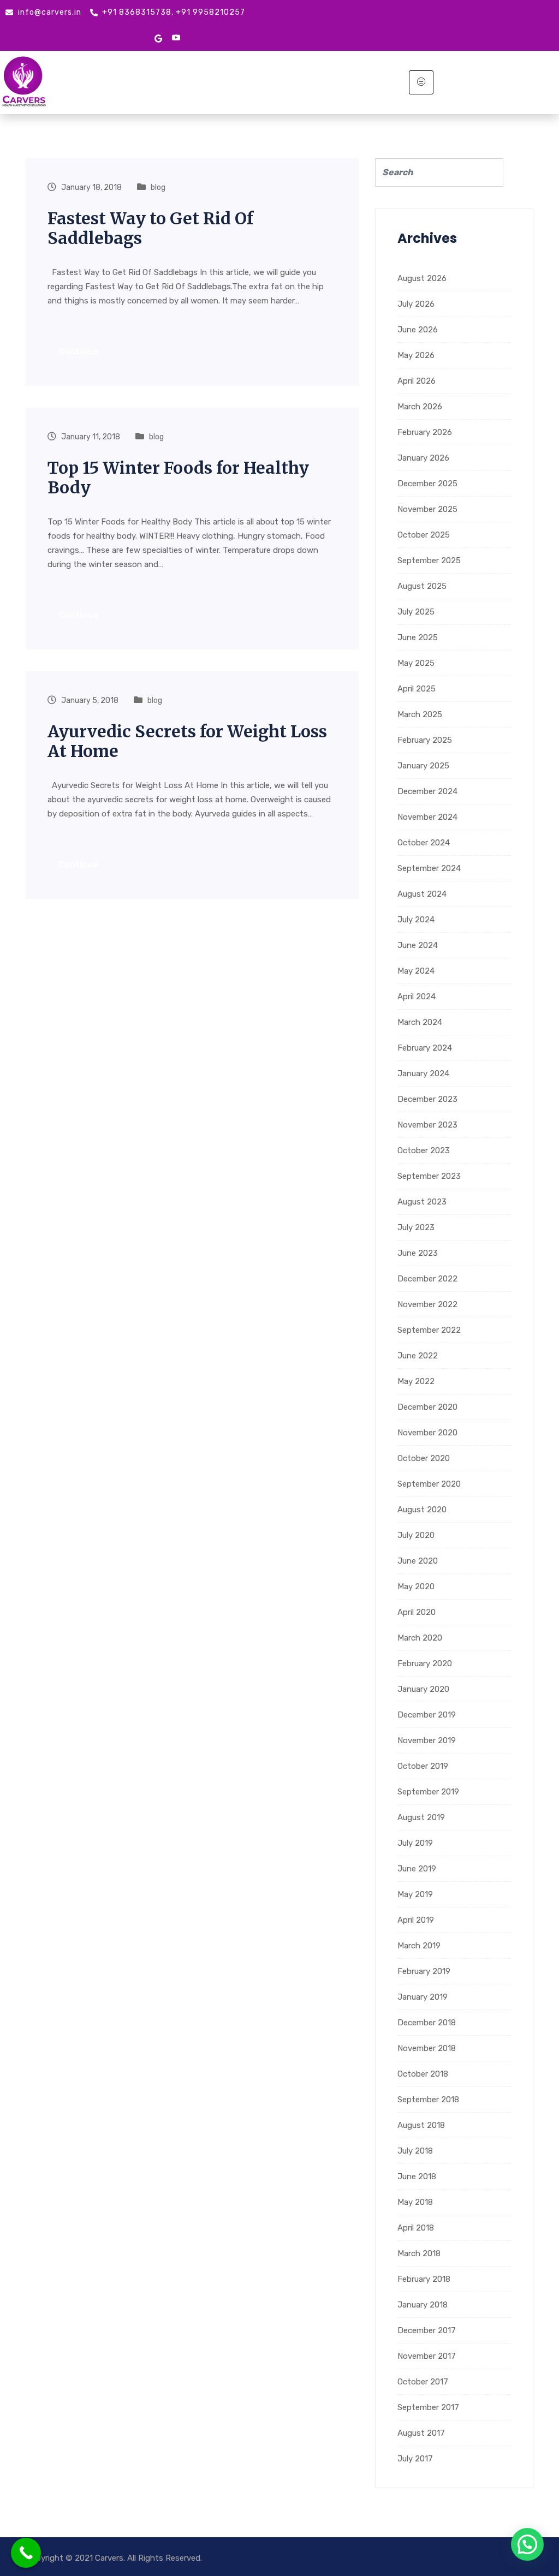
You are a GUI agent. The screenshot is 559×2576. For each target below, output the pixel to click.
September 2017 (428, 2407)
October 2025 (424, 535)
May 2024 (416, 971)
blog (158, 187)
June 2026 (418, 330)
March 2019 (419, 1946)
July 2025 (416, 612)
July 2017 (415, 2459)
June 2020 (418, 1561)
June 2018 (417, 2177)
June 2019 (417, 1869)
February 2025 (425, 740)
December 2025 (427, 484)
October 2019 (423, 1766)
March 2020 (420, 1638)
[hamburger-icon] (421, 82)
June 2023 (418, 1253)
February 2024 (425, 1048)
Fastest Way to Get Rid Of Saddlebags (150, 228)
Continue (79, 351)
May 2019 (415, 1894)
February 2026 (425, 432)
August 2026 (422, 278)
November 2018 (427, 2048)
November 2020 (427, 1433)
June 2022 (418, 1356)
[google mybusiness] (158, 38)
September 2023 (429, 1176)
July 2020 (416, 1535)
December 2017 (427, 2330)
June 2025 (418, 637)
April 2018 (416, 2228)
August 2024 (422, 894)
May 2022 (416, 1381)
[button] (527, 2544)
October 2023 (424, 1150)
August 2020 (422, 1510)
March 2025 (420, 714)
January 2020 (423, 1689)
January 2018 (423, 2305)
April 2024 (417, 997)
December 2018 (427, 2023)
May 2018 (415, 2202)
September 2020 (429, 1484)
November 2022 (427, 1304)
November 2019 (427, 1740)
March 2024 (420, 1022)
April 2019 (416, 1920)
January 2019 (423, 1997)
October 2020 (424, 1458)
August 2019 (421, 1817)
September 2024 (429, 868)
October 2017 (423, 2382)
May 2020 (416, 1587)
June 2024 (418, 945)
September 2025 (429, 560)
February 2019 (424, 1971)
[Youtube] (176, 38)
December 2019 (427, 1715)
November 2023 (427, 1125)
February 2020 (425, 1663)
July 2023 (416, 1227)
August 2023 (422, 1202)
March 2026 (420, 407)
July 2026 (416, 304)
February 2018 (424, 2279)
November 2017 (427, 2356)
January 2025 (423, 766)
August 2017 (421, 2433)
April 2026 (417, 381)
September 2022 (429, 1330)
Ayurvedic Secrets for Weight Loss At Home (187, 741)
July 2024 (416, 920)
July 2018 (415, 2151)
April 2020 (417, 1612)
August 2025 (422, 586)
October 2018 (423, 2074)
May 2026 (416, 355)
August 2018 (421, 2125)
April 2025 (417, 689)
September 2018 (428, 2100)
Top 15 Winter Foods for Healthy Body (178, 478)
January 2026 (423, 458)
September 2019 (428, 1792)
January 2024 (423, 1074)
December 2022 (427, 1279)
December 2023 (427, 1099)
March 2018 (419, 2253)
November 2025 (427, 509)
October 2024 (424, 843)
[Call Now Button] (26, 2553)
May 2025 (416, 663)
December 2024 (427, 791)
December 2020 (427, 1407)
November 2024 (427, 817)
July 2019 (415, 1843)
